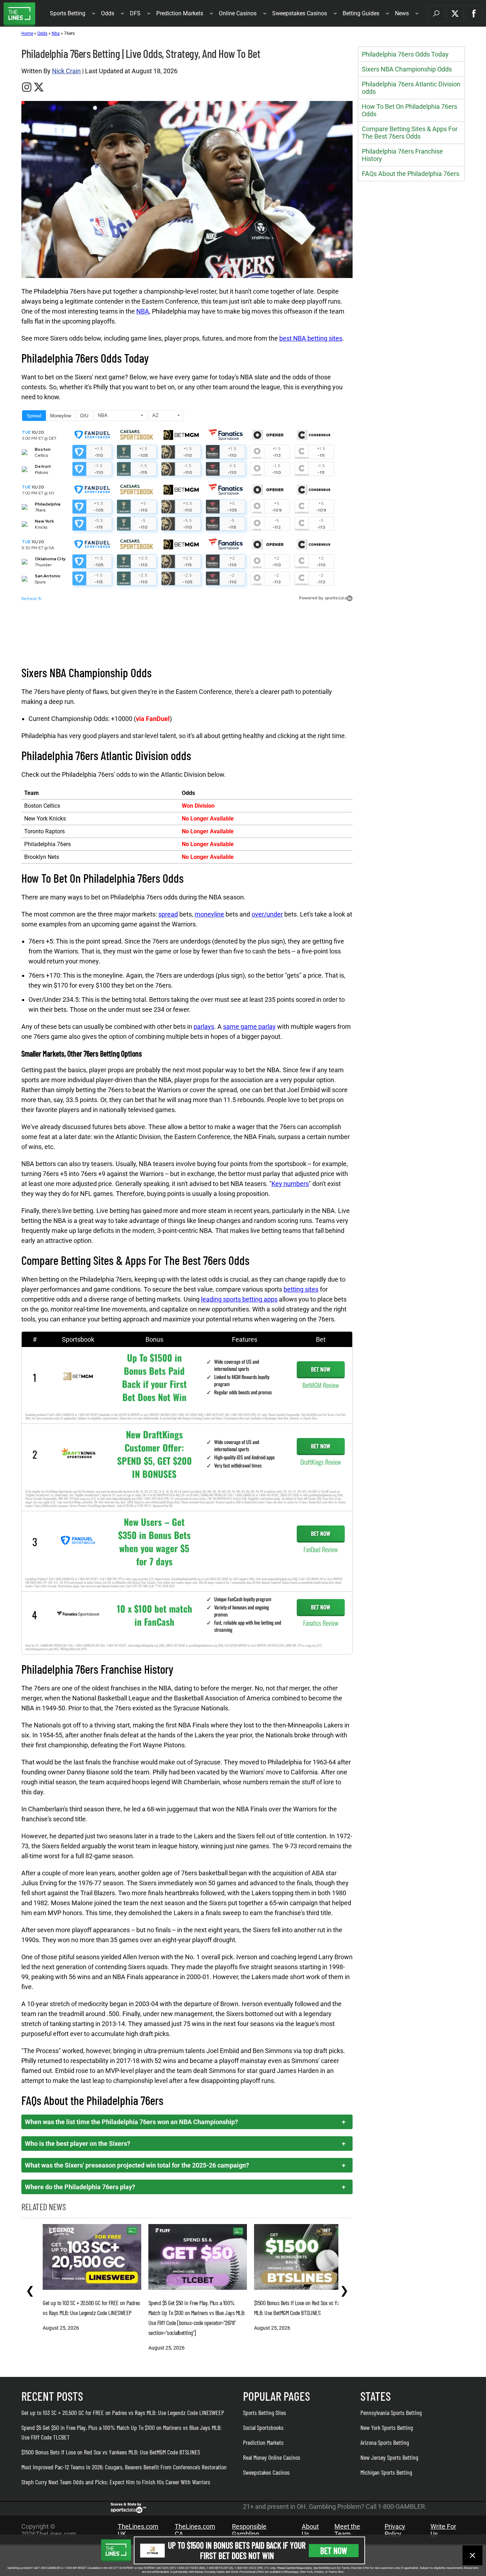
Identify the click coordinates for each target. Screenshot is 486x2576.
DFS (135, 13)
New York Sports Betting (387, 2427)
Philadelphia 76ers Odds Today (405, 54)
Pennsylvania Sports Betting (391, 2412)
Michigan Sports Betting (386, 2472)
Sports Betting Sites (265, 2412)
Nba (56, 33)
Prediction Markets (180, 13)
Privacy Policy (395, 2530)
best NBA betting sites (311, 338)
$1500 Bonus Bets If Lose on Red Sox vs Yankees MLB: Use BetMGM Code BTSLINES (111, 2452)
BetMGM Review (321, 1385)
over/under (267, 914)
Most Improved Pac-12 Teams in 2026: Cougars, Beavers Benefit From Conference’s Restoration (124, 2467)
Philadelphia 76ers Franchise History (402, 155)
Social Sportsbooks (263, 2427)
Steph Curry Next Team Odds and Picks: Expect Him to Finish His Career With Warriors (116, 2482)
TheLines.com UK (138, 2530)
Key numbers (290, 1184)
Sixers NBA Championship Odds (407, 69)
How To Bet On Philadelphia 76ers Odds (410, 110)
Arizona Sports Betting (385, 2442)
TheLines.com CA (195, 2530)
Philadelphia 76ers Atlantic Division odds (411, 88)
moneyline (209, 914)
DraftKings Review (321, 1462)
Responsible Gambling (249, 2530)
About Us (310, 2530)
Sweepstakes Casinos (300, 13)
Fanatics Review (321, 1623)
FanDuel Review (321, 1549)
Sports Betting (68, 13)
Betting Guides (361, 13)
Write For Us (443, 2530)
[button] (436, 14)
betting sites (301, 1289)
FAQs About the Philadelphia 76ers (411, 174)
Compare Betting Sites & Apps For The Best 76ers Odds (410, 133)
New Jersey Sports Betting (389, 2457)
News (402, 13)
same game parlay (249, 1027)
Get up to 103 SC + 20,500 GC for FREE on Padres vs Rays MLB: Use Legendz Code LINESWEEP (123, 2412)
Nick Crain (66, 71)
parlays (204, 1027)
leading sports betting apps (239, 1299)
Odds (108, 13)
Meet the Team (347, 2530)
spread (168, 914)
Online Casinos (238, 13)
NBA (143, 311)
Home (27, 33)
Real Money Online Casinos (272, 2457)
